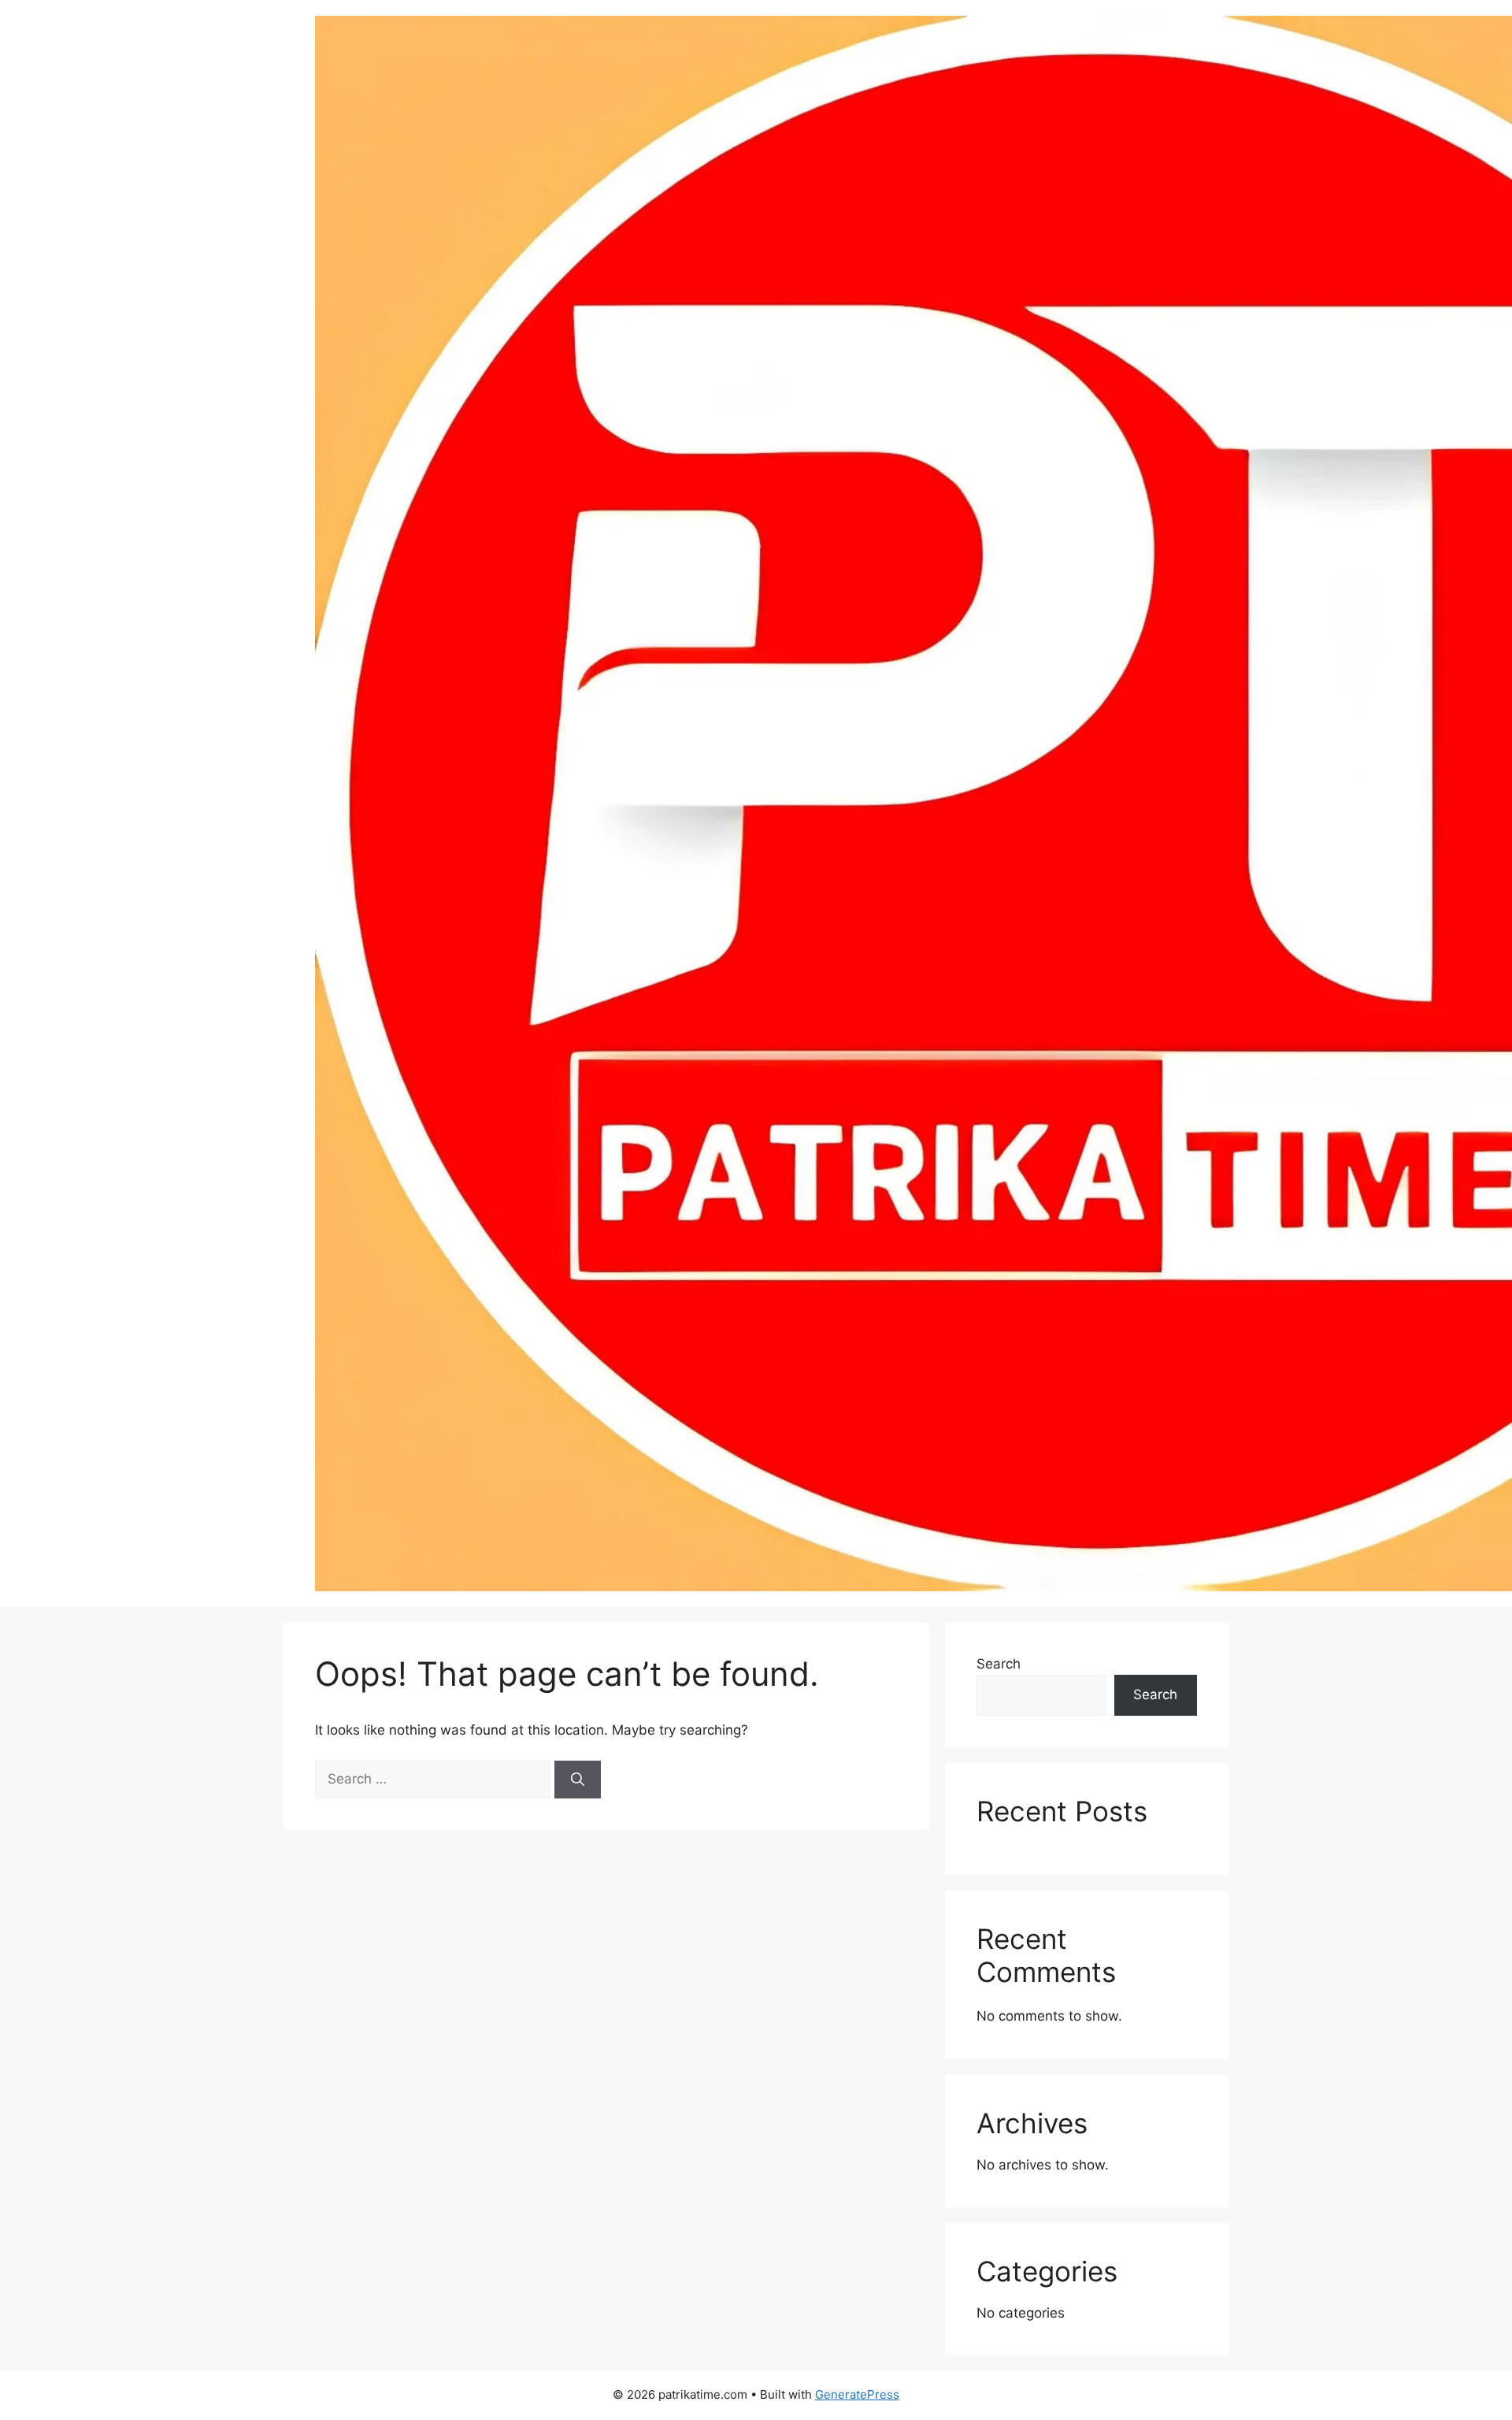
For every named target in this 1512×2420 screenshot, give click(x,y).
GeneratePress (857, 2394)
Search (999, 1664)
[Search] (578, 1780)
